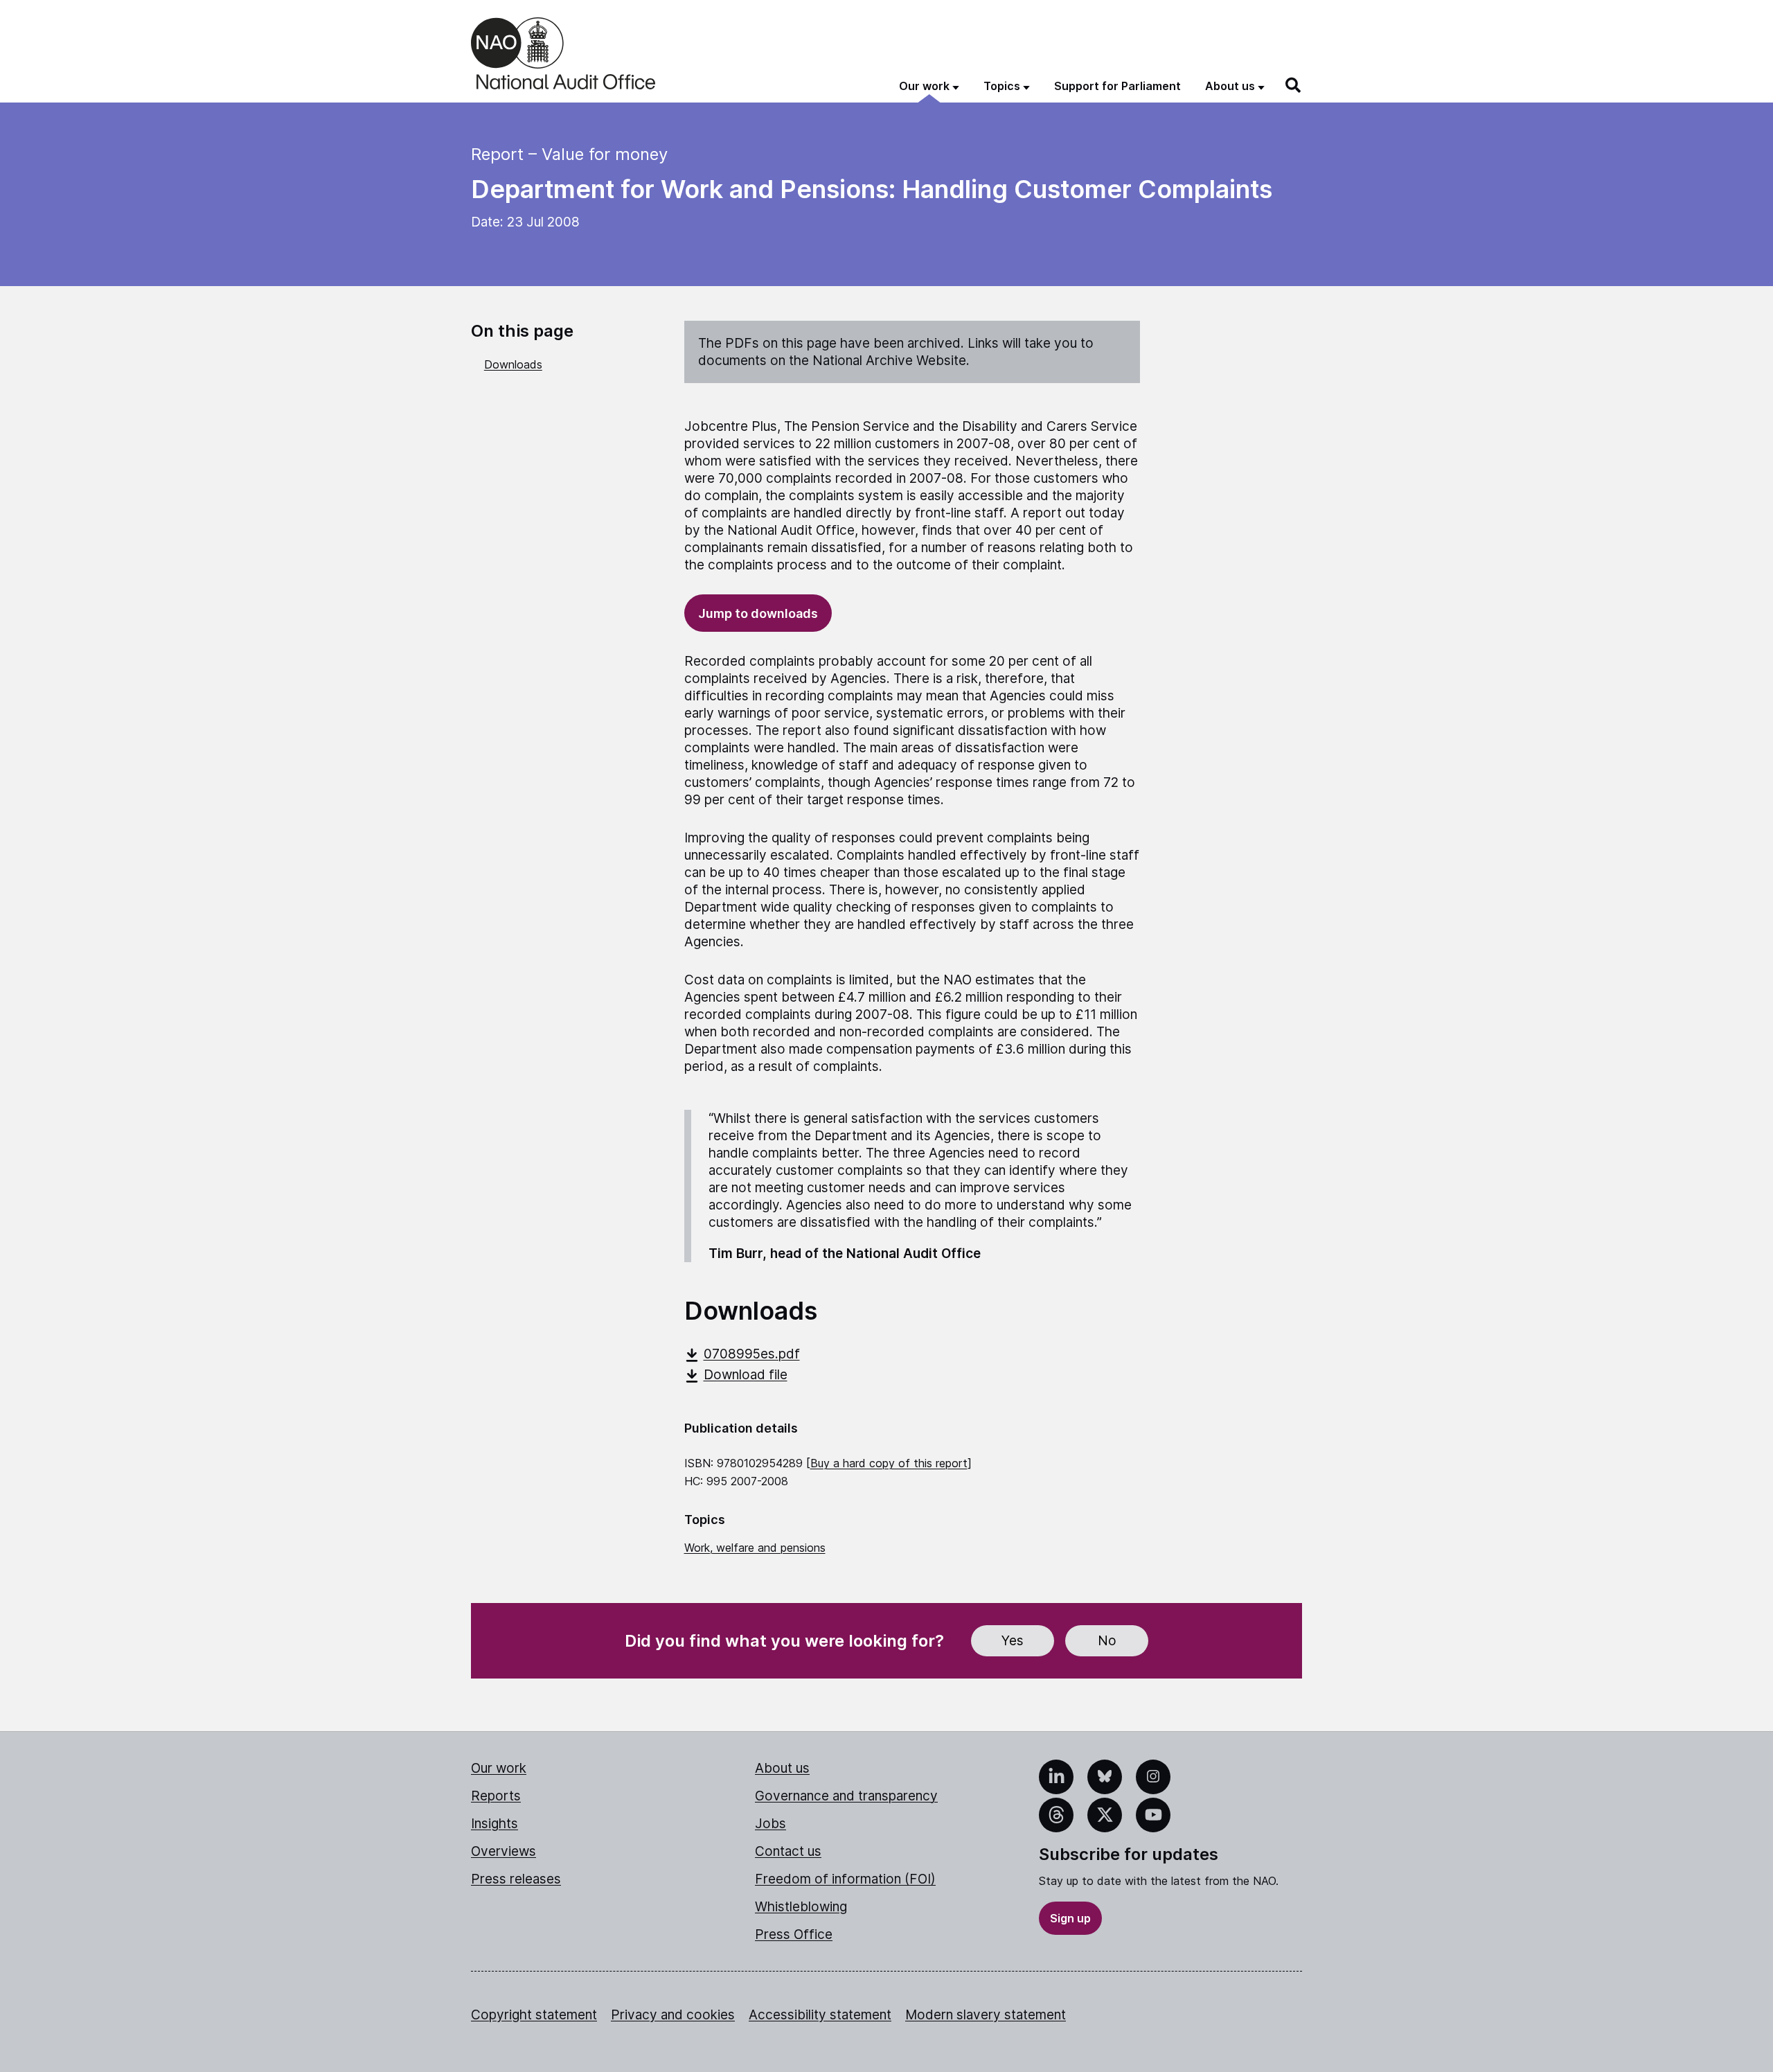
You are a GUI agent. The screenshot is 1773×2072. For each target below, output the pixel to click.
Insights (495, 1824)
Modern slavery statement (986, 2015)
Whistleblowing (801, 1907)
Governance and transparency (846, 1796)
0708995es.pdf (752, 1354)
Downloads (513, 364)
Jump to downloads (758, 613)
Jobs (770, 1824)
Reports (496, 1796)
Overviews (504, 1851)
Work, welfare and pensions (755, 1548)
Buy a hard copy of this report (889, 1463)
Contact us (788, 1851)
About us (782, 1768)
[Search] (1294, 85)
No (1107, 1641)
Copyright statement (534, 2015)
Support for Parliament (1117, 86)
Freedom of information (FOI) (845, 1879)
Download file (746, 1375)
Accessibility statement (820, 2015)
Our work (499, 1768)
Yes (1013, 1641)
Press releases (516, 1879)
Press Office (794, 1934)
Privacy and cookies (673, 2015)
